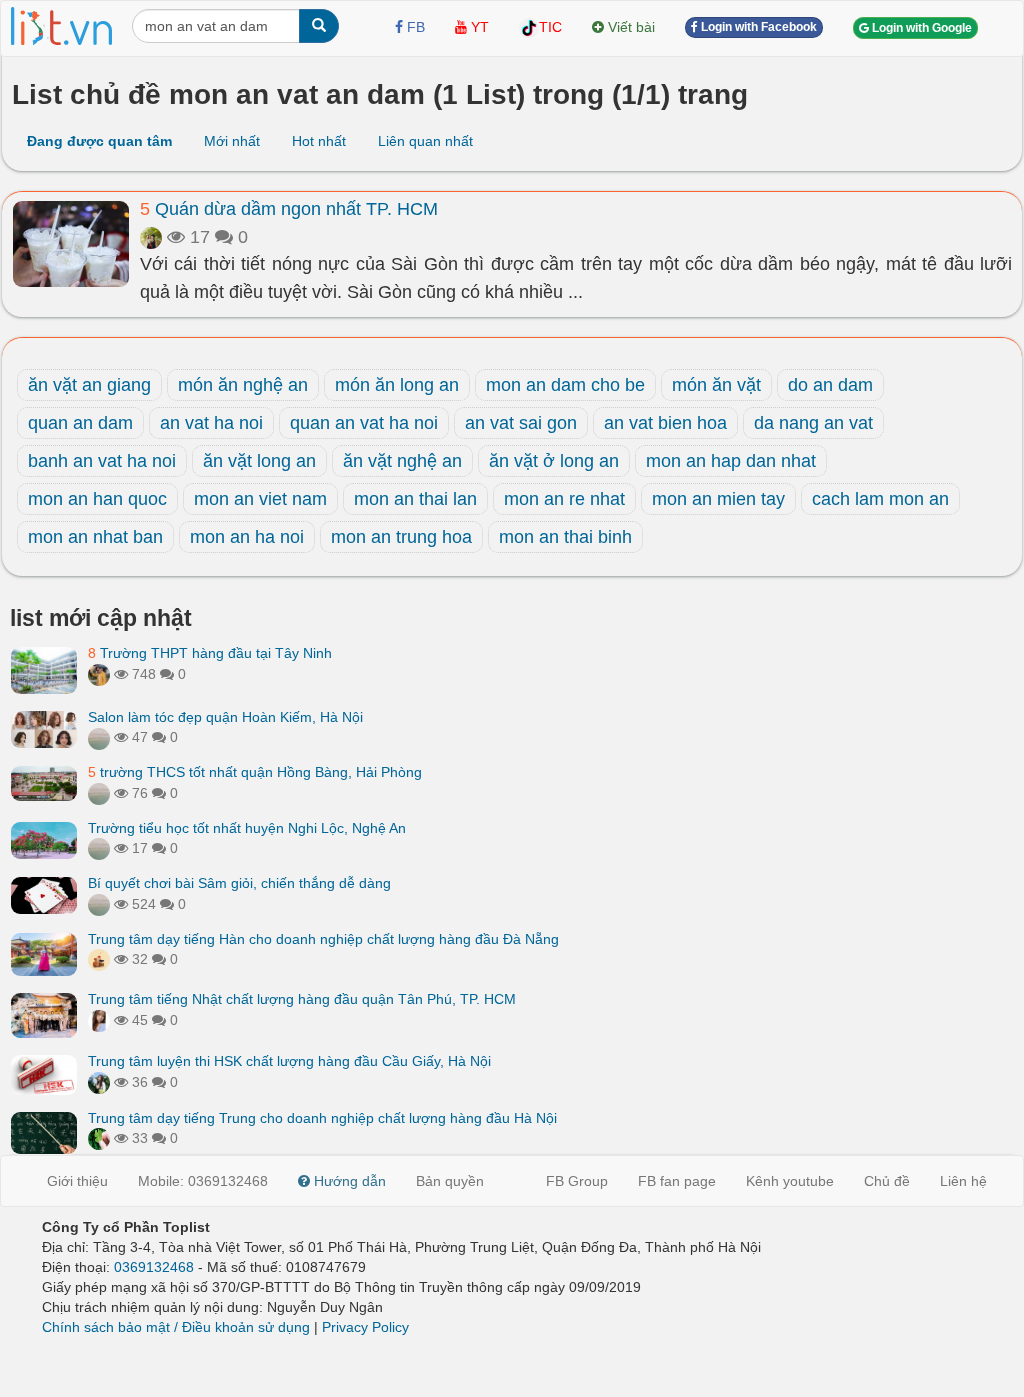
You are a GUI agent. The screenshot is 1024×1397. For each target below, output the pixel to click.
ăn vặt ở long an (554, 461)
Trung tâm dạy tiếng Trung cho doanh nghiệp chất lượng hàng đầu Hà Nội (322, 1118)
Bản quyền (450, 1181)
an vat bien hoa (665, 423)
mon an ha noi (247, 537)
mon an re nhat (564, 499)
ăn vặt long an (259, 461)
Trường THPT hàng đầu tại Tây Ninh (210, 653)
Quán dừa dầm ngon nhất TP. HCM (289, 209)
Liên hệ (963, 1181)
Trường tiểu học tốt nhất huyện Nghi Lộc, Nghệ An (247, 828)
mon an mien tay (718, 499)
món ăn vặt (716, 385)
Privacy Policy (365, 1327)
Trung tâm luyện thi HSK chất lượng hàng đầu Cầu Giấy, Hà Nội (289, 1061)
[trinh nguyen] (99, 793)
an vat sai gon (521, 423)
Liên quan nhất (425, 141)
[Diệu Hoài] (99, 1138)
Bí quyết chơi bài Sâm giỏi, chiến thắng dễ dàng (239, 883)
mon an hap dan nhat (731, 461)
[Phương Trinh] (99, 737)
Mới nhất (232, 141)
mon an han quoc (97, 499)
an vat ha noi (211, 423)
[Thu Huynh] (99, 959)
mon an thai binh (565, 537)
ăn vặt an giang (89, 385)
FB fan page (677, 1181)
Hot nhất (319, 141)
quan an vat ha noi (364, 423)
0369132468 (154, 1267)
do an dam (830, 385)
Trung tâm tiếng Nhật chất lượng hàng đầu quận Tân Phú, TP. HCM (302, 999)
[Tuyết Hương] (99, 674)
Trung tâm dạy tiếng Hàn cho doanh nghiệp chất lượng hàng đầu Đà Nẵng (323, 939)
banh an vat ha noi (102, 461)
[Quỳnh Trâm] (151, 237)
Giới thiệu (77, 1181)
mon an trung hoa (401, 537)
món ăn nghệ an (243, 385)
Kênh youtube (790, 1181)
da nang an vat (813, 423)
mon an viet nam (260, 499)
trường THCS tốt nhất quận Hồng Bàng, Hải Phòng (255, 772)
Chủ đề (887, 1181)
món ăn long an (397, 385)
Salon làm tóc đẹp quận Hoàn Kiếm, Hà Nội (225, 717)
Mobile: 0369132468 (203, 1181)
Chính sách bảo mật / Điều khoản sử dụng (176, 1327)
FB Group (577, 1181)
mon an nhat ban (95, 537)
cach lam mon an (880, 499)
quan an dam (80, 423)
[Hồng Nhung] (99, 1020)
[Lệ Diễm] (99, 1082)
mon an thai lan (415, 499)
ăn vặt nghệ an (402, 461)
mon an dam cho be (565, 385)
